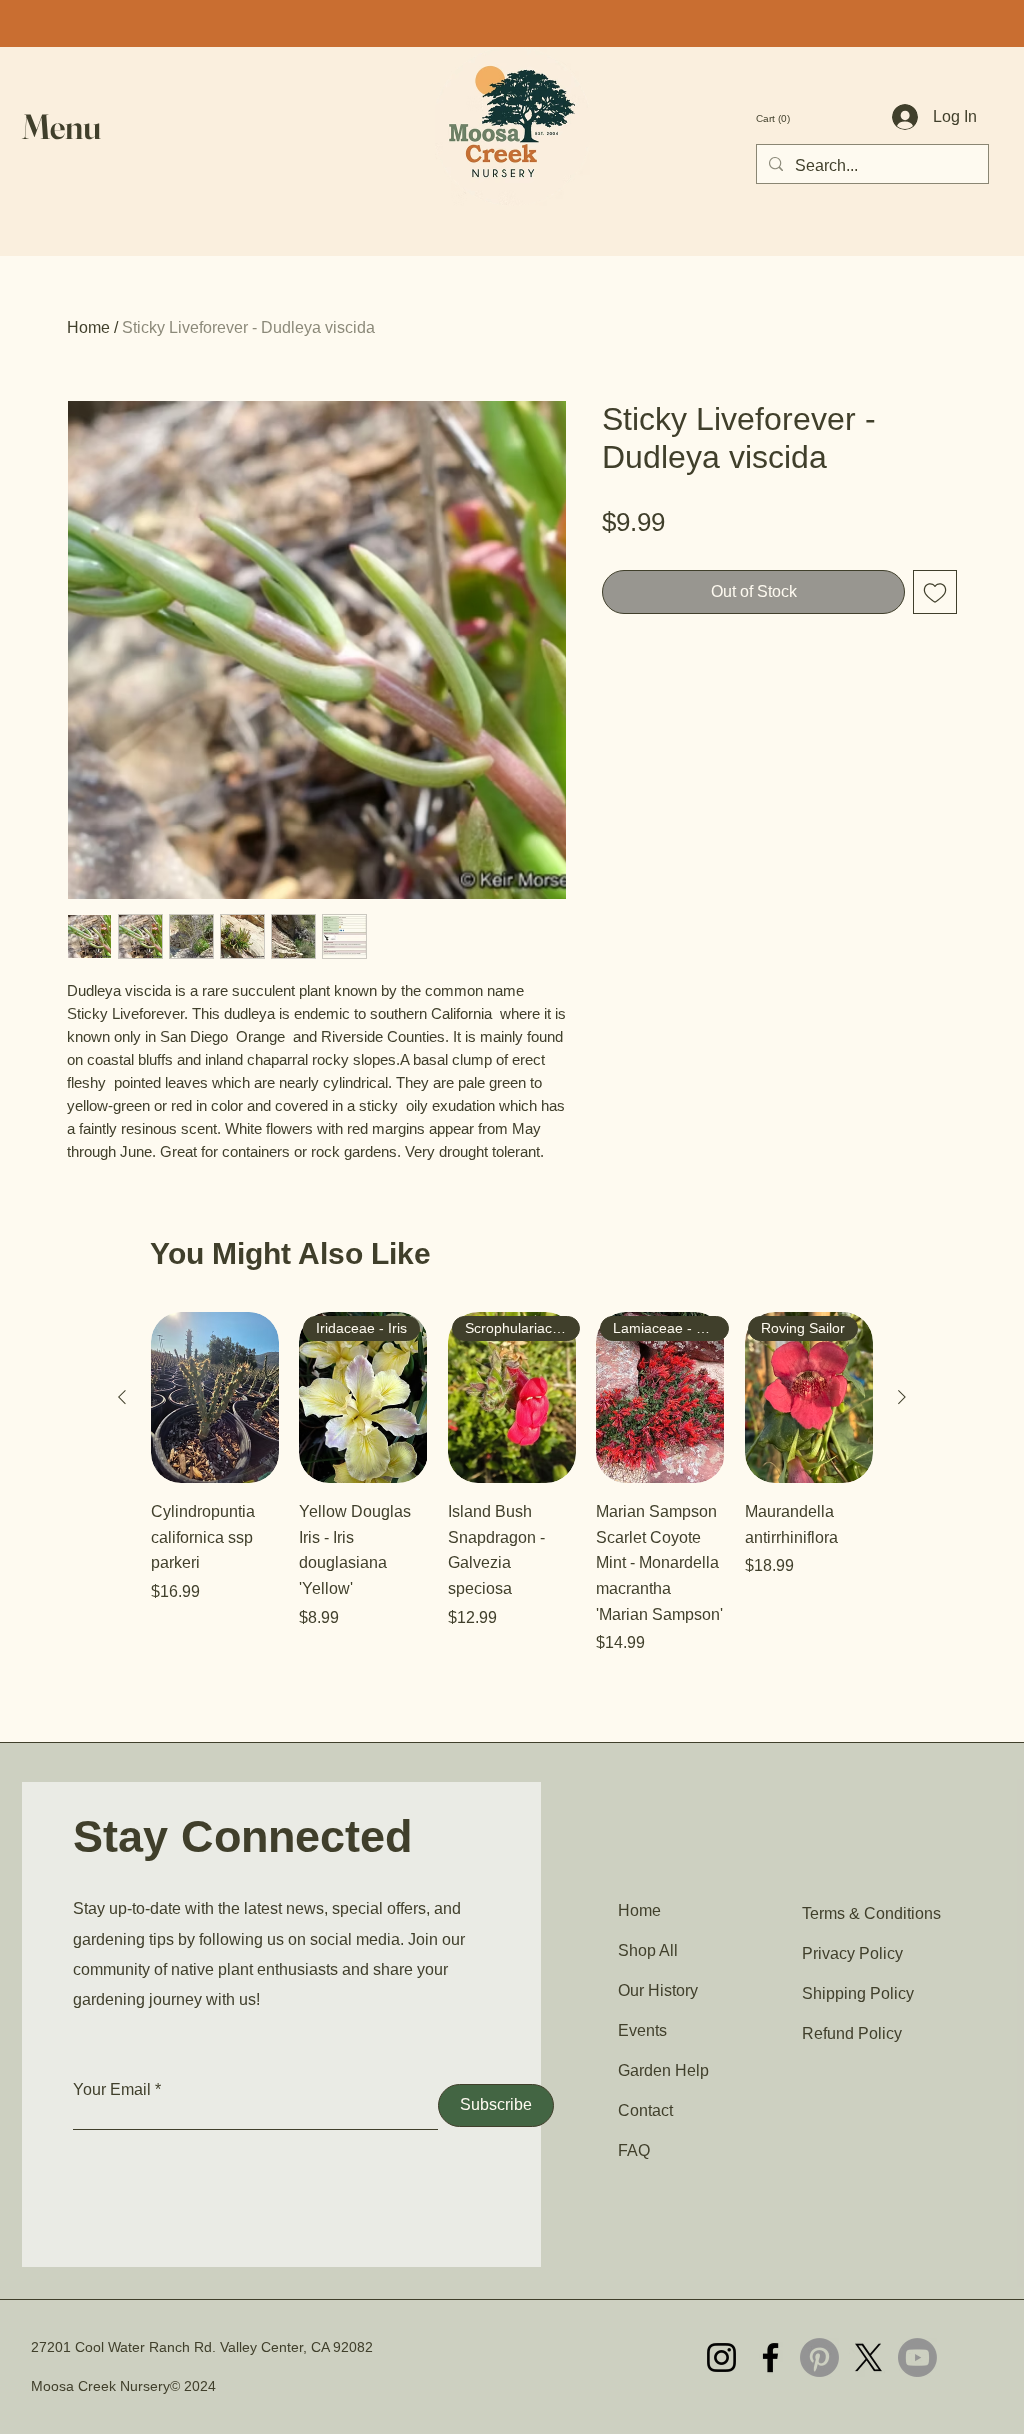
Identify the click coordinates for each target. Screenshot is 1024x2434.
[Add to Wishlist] (935, 592)
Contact (645, 2110)
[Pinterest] (819, 2357)
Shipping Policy (858, 1993)
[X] (868, 2357)
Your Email (112, 2090)
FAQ (634, 2150)
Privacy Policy (852, 1953)
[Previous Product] (122, 1397)
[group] (512, 1483)
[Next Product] (902, 1397)
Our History (658, 1990)
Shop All (648, 1950)
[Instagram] (721, 2357)
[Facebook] (770, 2357)
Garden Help (663, 2070)
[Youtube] (917, 2357)
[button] (68, 126)
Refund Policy (852, 2033)
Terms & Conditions (871, 1913)
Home (88, 327)
